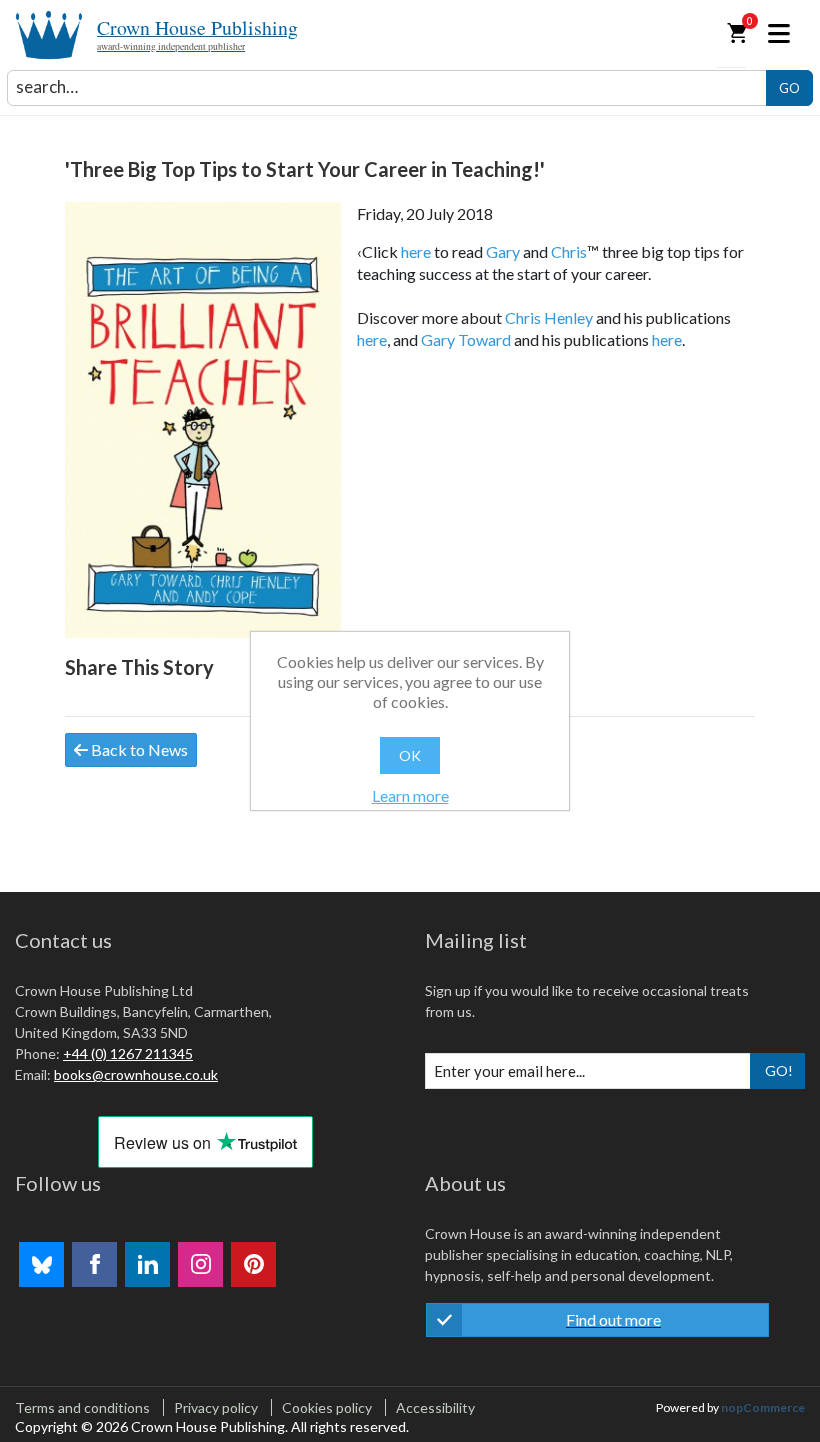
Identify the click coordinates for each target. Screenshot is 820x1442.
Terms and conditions (82, 1407)
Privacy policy (216, 1407)
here (416, 251)
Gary (503, 251)
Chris (569, 251)
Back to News (138, 749)
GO (789, 88)
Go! (779, 1070)
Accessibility (435, 1407)
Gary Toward (466, 339)
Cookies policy (327, 1407)
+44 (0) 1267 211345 (128, 1053)
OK (410, 755)
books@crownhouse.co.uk (136, 1074)
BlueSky (41, 1264)
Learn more (410, 795)
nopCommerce (763, 1407)
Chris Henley (549, 317)
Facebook (94, 1264)
